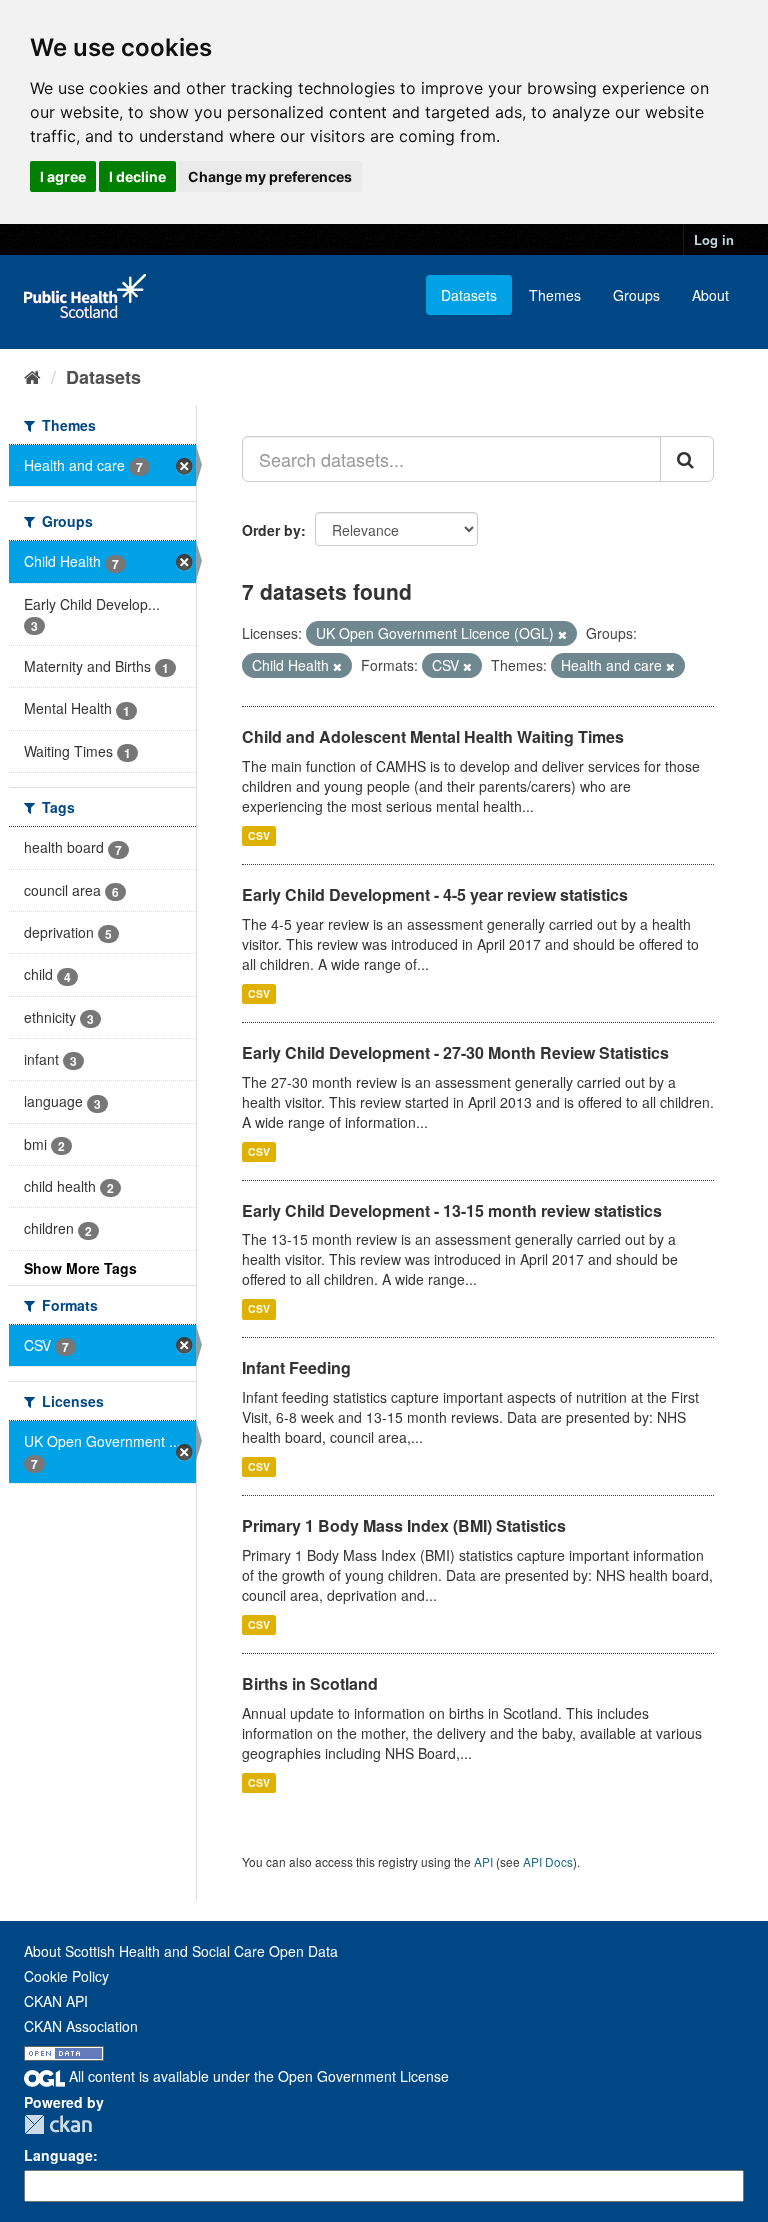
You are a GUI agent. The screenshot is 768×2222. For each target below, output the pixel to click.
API (483, 1861)
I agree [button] (63, 176)
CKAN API (56, 2001)
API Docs (548, 1861)
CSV (259, 835)
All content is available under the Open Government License (257, 2076)
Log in (714, 239)
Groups (636, 295)
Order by (271, 530)
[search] (687, 459)
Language (58, 2155)
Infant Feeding (296, 1367)
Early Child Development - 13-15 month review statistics (452, 1210)
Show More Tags (80, 1268)
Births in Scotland (310, 1683)
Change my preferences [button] (270, 176)
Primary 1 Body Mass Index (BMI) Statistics (404, 1525)
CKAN (58, 2124)
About (710, 295)
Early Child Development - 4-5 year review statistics (435, 894)
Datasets (469, 295)
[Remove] (562, 634)
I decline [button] (137, 176)
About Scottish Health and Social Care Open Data (181, 1951)
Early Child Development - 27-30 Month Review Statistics (455, 1052)
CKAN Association (81, 2026)
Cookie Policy (66, 1976)
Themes (555, 295)
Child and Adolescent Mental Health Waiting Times (433, 736)
